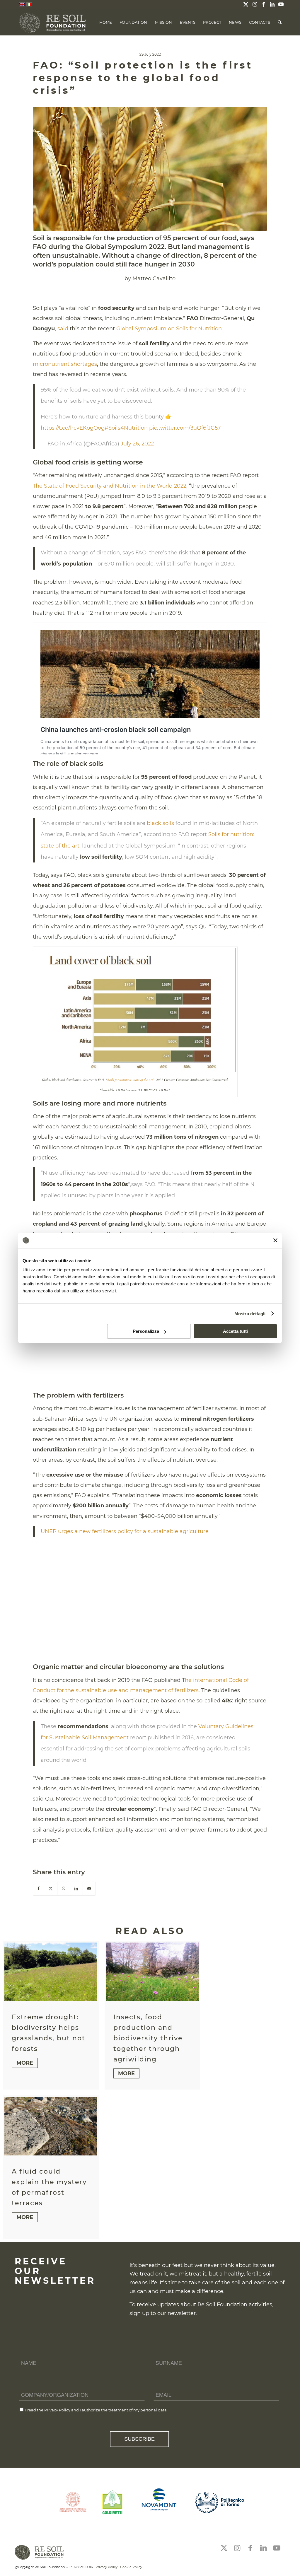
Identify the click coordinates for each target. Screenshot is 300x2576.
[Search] (280, 22)
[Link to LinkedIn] (272, 4)
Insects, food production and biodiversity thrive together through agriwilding (148, 2038)
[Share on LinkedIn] (76, 1889)
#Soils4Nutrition (126, 428)
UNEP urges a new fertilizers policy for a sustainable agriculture (125, 1531)
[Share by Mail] (89, 1889)
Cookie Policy (131, 2567)
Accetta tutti (235, 1331)
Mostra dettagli (250, 1314)
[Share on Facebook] (39, 1889)
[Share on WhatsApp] (64, 1889)
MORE (25, 2063)
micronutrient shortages (65, 364)
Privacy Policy (57, 2410)
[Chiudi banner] (275, 1240)
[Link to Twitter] (246, 4)
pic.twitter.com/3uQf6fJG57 (185, 428)
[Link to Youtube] (281, 4)
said (63, 329)
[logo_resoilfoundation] (53, 22)
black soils (160, 823)
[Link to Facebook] (263, 4)
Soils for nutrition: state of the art (130, 1080)
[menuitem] (106, 22)
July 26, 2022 (137, 444)
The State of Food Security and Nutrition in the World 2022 (110, 486)
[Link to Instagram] (255, 4)
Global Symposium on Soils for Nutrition (169, 329)
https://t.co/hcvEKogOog (73, 428)
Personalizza (146, 1331)
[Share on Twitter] (51, 1889)
